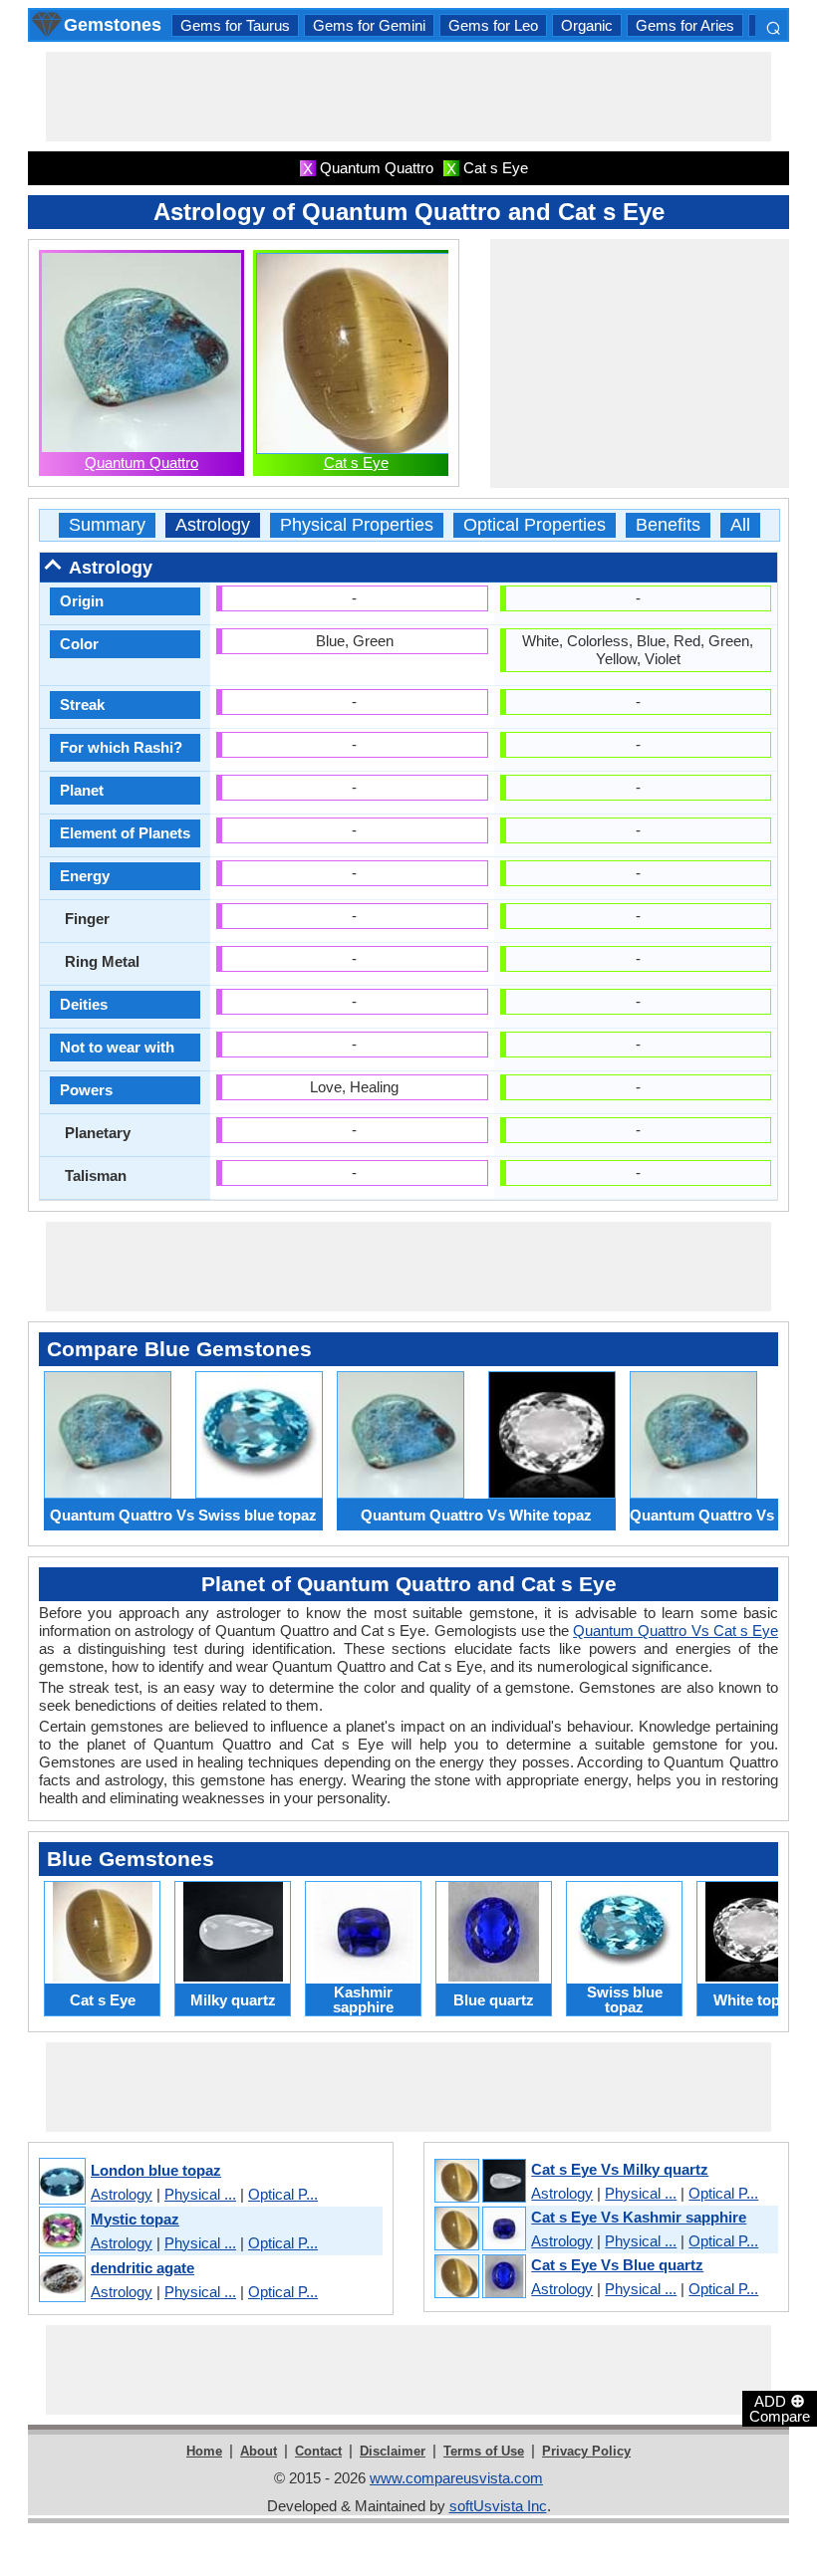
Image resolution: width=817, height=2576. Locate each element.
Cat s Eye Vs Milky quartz (620, 2169)
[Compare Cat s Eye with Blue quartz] (479, 2277)
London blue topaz (156, 2170)
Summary (107, 525)
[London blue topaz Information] (61, 2182)
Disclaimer (393, 2451)
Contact (318, 2451)
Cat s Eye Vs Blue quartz (617, 2265)
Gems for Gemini (369, 25)
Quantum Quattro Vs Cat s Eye (676, 1631)
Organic (587, 25)
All (740, 525)
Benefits (668, 525)
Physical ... (200, 2194)
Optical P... (283, 2194)
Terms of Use (484, 2451)
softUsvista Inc (498, 2506)
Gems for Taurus (235, 25)
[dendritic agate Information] (61, 2280)
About (259, 2451)
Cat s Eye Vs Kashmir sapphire (639, 2217)
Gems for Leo (493, 25)
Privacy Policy (586, 2451)
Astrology (213, 525)
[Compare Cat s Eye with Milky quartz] (479, 2182)
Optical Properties (535, 525)
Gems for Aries (685, 25)
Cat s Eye (356, 463)
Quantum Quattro (141, 463)
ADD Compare (780, 2408)
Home (204, 2451)
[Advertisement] (408, 97)
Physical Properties (357, 525)
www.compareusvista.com (456, 2478)
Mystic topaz (135, 2219)
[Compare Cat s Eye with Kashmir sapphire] (479, 2229)
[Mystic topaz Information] (61, 2231)
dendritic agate (142, 2268)
